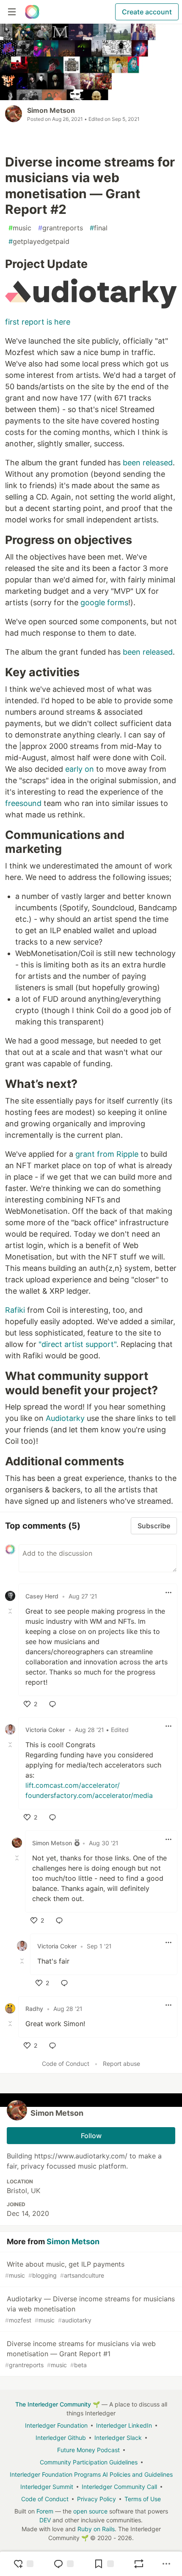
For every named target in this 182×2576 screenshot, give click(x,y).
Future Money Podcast (88, 2450)
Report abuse (121, 2064)
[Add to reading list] (104, 2564)
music (20, 228)
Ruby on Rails (96, 2529)
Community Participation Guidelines (89, 2462)
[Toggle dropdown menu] (168, 1593)
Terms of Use (143, 2499)
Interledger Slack (118, 2438)
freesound (23, 803)
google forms (104, 602)
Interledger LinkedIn (124, 2425)
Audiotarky (65, 1418)
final (99, 228)
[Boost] (139, 2564)
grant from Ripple (107, 1154)
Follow (91, 2136)
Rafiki (15, 1310)
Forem (45, 2511)
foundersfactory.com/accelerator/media (89, 1795)
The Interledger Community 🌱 (58, 2404)
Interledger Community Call (119, 2487)
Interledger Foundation (56, 2425)
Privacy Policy (97, 2499)
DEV (45, 2520)
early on (80, 769)
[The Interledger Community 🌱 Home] (32, 12)
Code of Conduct (66, 2064)
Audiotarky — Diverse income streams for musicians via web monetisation (90, 2309)
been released (148, 463)
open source (90, 2511)
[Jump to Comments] (63, 2564)
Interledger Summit (47, 2487)
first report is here (38, 322)
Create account (147, 12)
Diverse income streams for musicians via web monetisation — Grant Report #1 (80, 2354)
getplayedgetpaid (39, 241)
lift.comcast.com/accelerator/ (73, 1785)
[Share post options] (166, 2564)
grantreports (61, 228)
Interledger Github (61, 2438)
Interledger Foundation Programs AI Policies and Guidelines (91, 2474)
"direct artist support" (77, 1344)
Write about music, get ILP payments (65, 2269)
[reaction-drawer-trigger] (23, 2564)
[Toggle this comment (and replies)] (11, 1611)
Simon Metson (51, 110)
